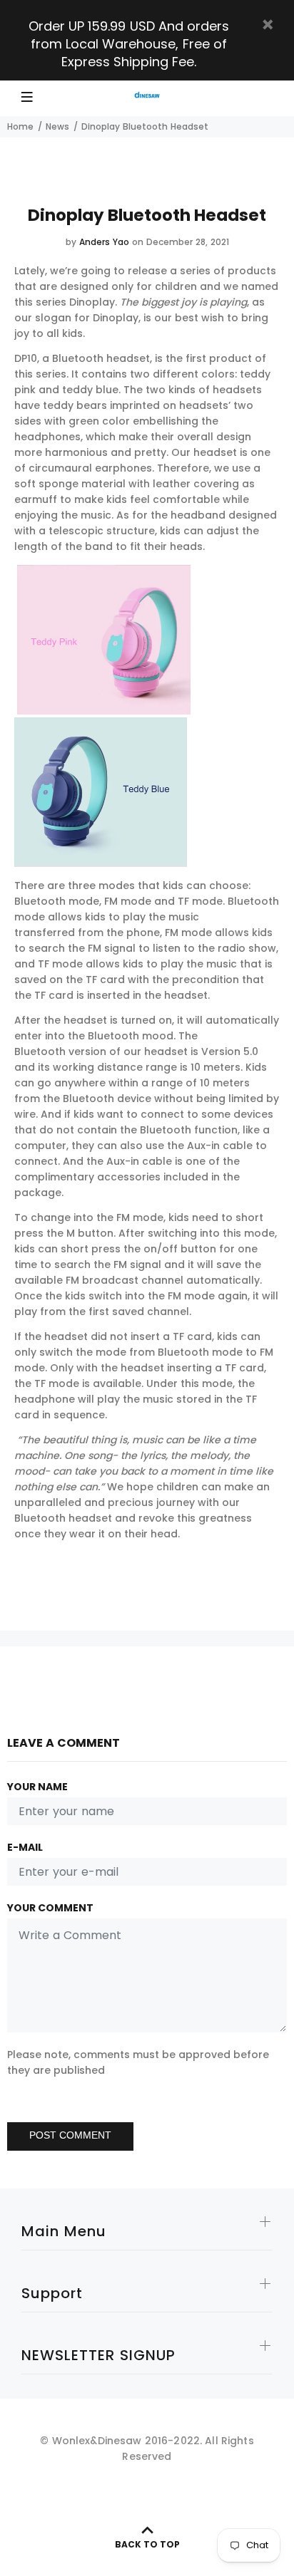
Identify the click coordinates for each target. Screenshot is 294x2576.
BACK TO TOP (147, 2544)
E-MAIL (25, 1847)
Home (20, 126)
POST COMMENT (70, 2135)
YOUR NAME (37, 1787)
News (57, 126)
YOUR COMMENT (50, 1908)
